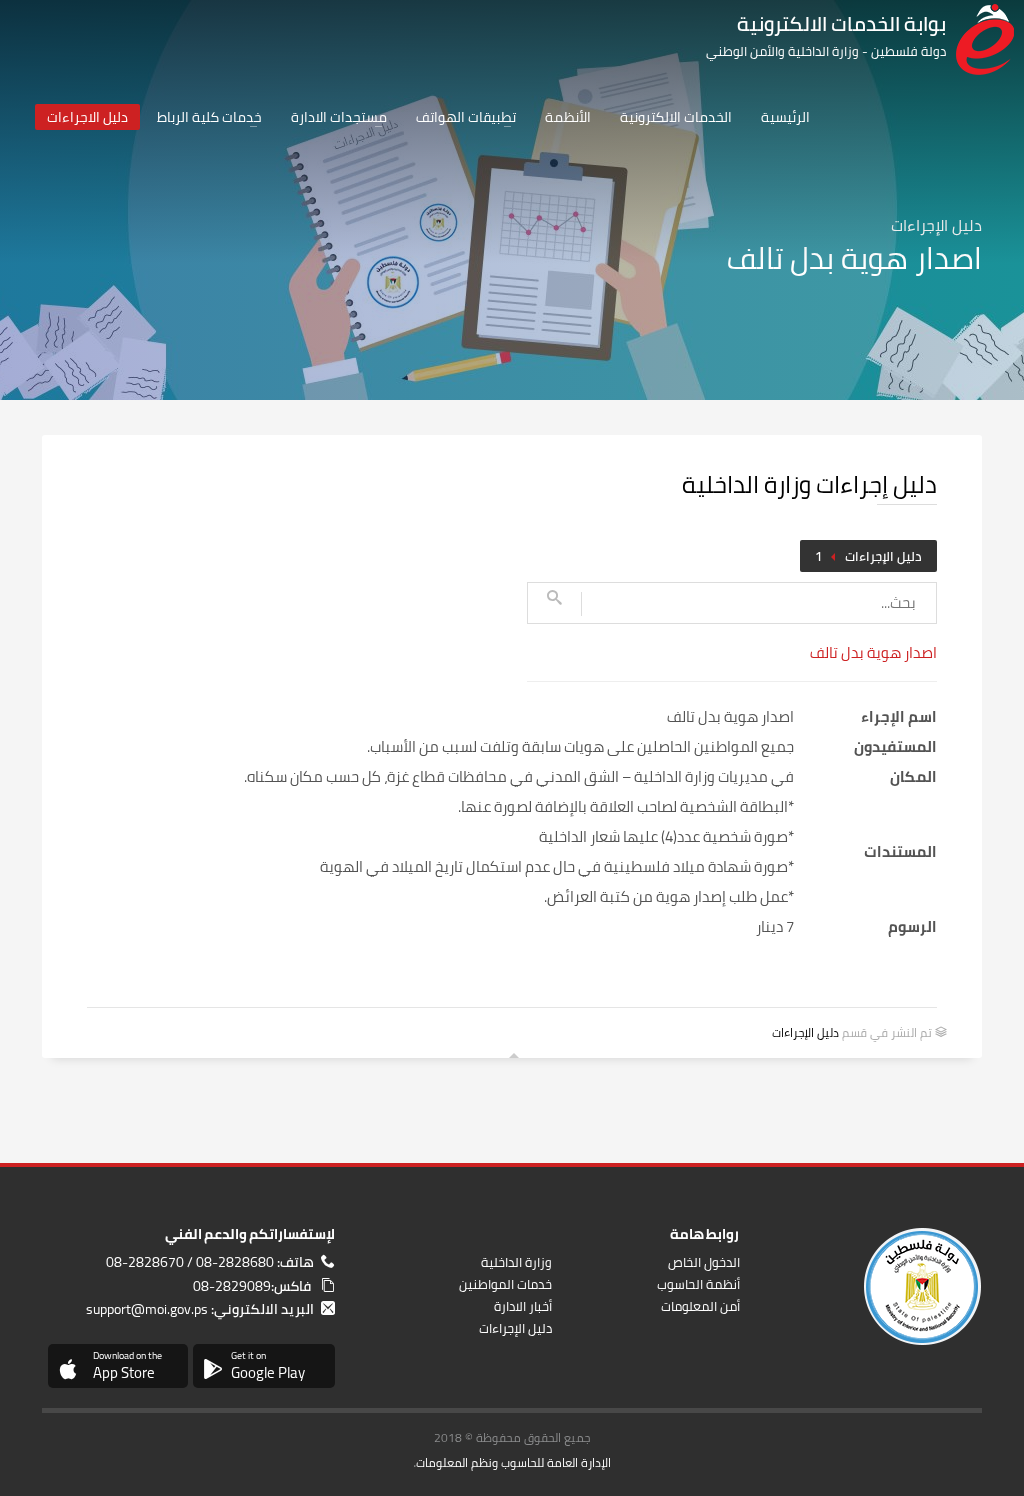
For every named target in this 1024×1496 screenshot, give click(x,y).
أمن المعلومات (700, 1306)
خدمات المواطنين (505, 1284)
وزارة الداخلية (516, 1262)
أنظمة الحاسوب (698, 1284)
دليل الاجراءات (87, 117)
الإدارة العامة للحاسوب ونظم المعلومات (513, 1462)
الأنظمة (568, 117)
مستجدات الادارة (339, 117)
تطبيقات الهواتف (466, 117)
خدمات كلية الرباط (209, 117)
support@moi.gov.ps (147, 1309)
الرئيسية (785, 117)
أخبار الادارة (523, 1306)
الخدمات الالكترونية (676, 117)
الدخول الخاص (704, 1262)
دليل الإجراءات (883, 556)
